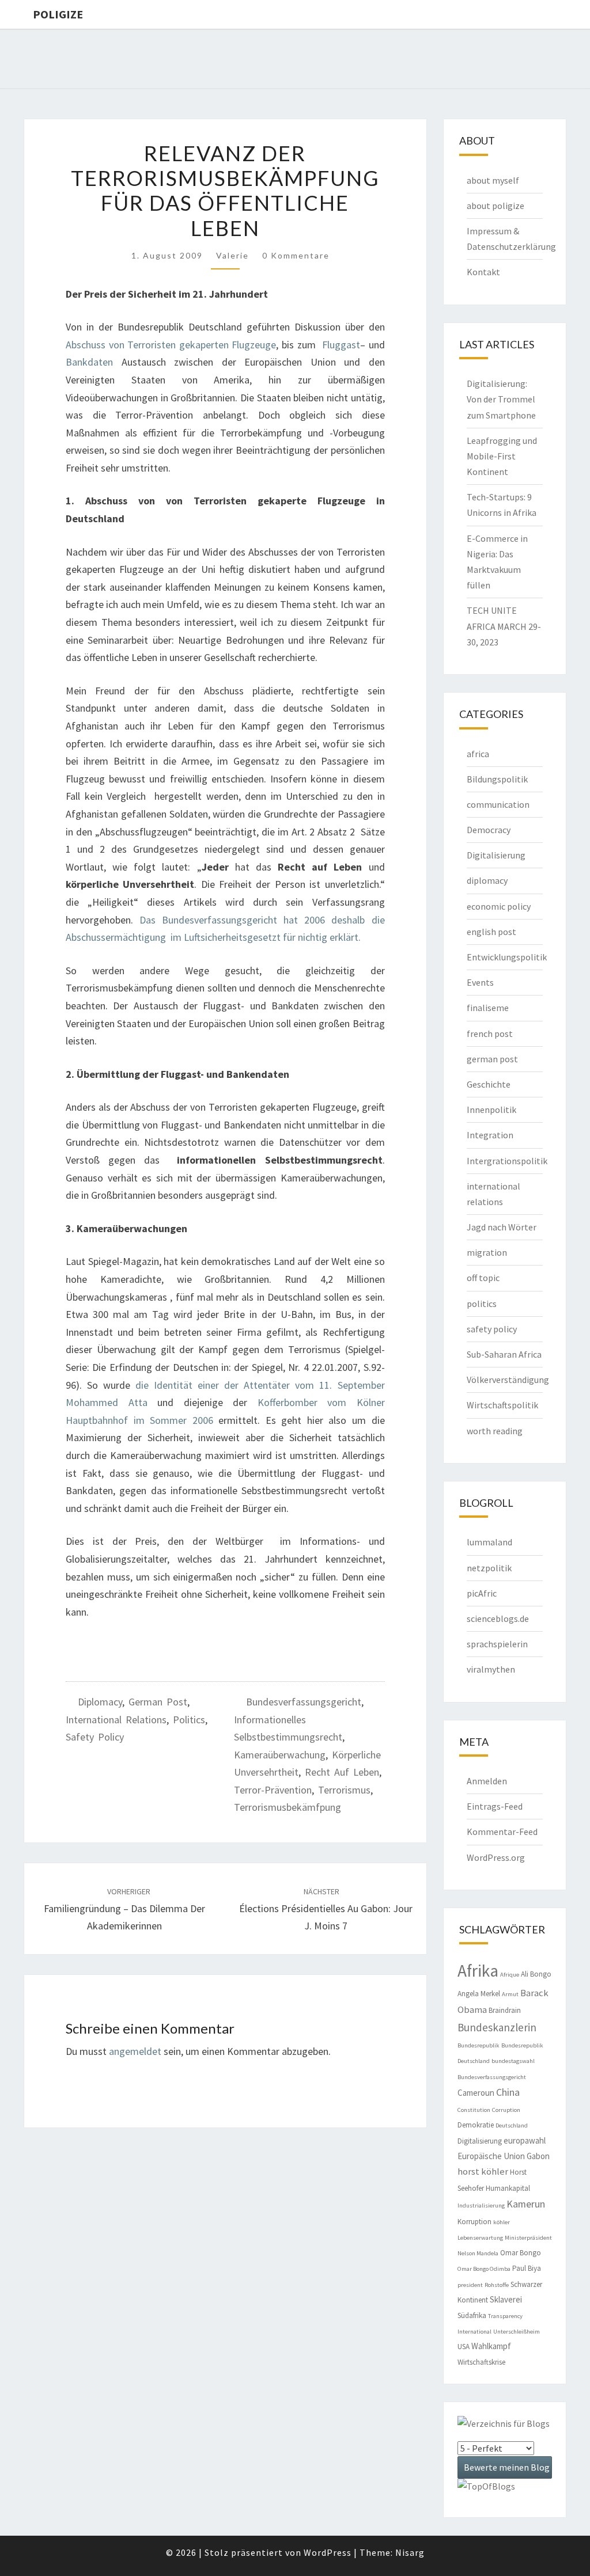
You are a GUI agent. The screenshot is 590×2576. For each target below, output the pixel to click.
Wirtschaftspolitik (502, 1405)
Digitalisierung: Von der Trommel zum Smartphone (501, 399)
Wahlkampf (491, 2346)
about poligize (496, 206)
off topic (483, 1278)
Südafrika (472, 2315)
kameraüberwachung (280, 1755)
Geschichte (489, 1084)
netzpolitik (489, 1568)
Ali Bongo (536, 1974)
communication (498, 804)
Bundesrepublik (479, 2045)
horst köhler (483, 2172)
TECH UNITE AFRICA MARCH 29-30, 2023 (504, 626)
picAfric (482, 1593)
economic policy (499, 906)
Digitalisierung (496, 855)
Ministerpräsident (528, 2238)
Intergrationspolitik (507, 1161)
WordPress (328, 2552)
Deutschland (512, 2125)
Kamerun (526, 2204)
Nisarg (410, 2552)
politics (189, 1720)
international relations (116, 1720)
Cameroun (476, 2093)
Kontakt (483, 272)
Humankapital (508, 2188)
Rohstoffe (497, 2285)
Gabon (538, 2156)
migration (487, 1252)
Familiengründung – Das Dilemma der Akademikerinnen (124, 1909)
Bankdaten (89, 362)
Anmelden (487, 1781)
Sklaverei (506, 2299)
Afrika (478, 1971)
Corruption (506, 2110)
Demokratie (476, 2125)
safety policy (95, 1737)
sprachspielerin (497, 1644)
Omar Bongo (521, 2253)
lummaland (489, 1542)
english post (491, 932)
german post (158, 1702)
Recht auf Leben (342, 1772)
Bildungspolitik (497, 779)
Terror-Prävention (273, 1790)
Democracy (489, 830)
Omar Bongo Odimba (484, 2269)
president (470, 2285)
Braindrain (505, 2010)
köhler (502, 2222)
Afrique (510, 1975)
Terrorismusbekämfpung (288, 1807)
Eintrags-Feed (495, 1806)
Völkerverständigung (508, 1380)
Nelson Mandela (478, 2253)
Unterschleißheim (517, 2332)
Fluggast (341, 345)
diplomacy (100, 1702)
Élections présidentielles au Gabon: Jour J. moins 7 (326, 1909)
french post (490, 1034)
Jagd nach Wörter (502, 1227)
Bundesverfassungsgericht (304, 1702)
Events (480, 982)
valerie (232, 255)
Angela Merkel (479, 1994)
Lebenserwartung (480, 2238)
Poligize (58, 14)
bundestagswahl (513, 2061)
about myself (493, 180)
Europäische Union (491, 2156)
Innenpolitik (491, 1110)
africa (478, 754)
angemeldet (135, 2051)
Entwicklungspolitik (507, 957)
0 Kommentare (296, 255)
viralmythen (491, 1669)
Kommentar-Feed (502, 1832)
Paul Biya (527, 2268)
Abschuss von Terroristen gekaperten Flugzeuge (171, 345)
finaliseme (488, 1008)
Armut (510, 1994)
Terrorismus (344, 1790)
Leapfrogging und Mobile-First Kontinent (502, 456)
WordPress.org (496, 1857)
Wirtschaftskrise (481, 2362)
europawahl (525, 2140)
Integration (490, 1135)
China (508, 2092)
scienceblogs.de (498, 1618)
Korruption (474, 2222)
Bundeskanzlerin (497, 2027)
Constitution (474, 2110)
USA (464, 2347)
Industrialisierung (481, 2205)
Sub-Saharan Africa (504, 1354)
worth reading (495, 1431)
